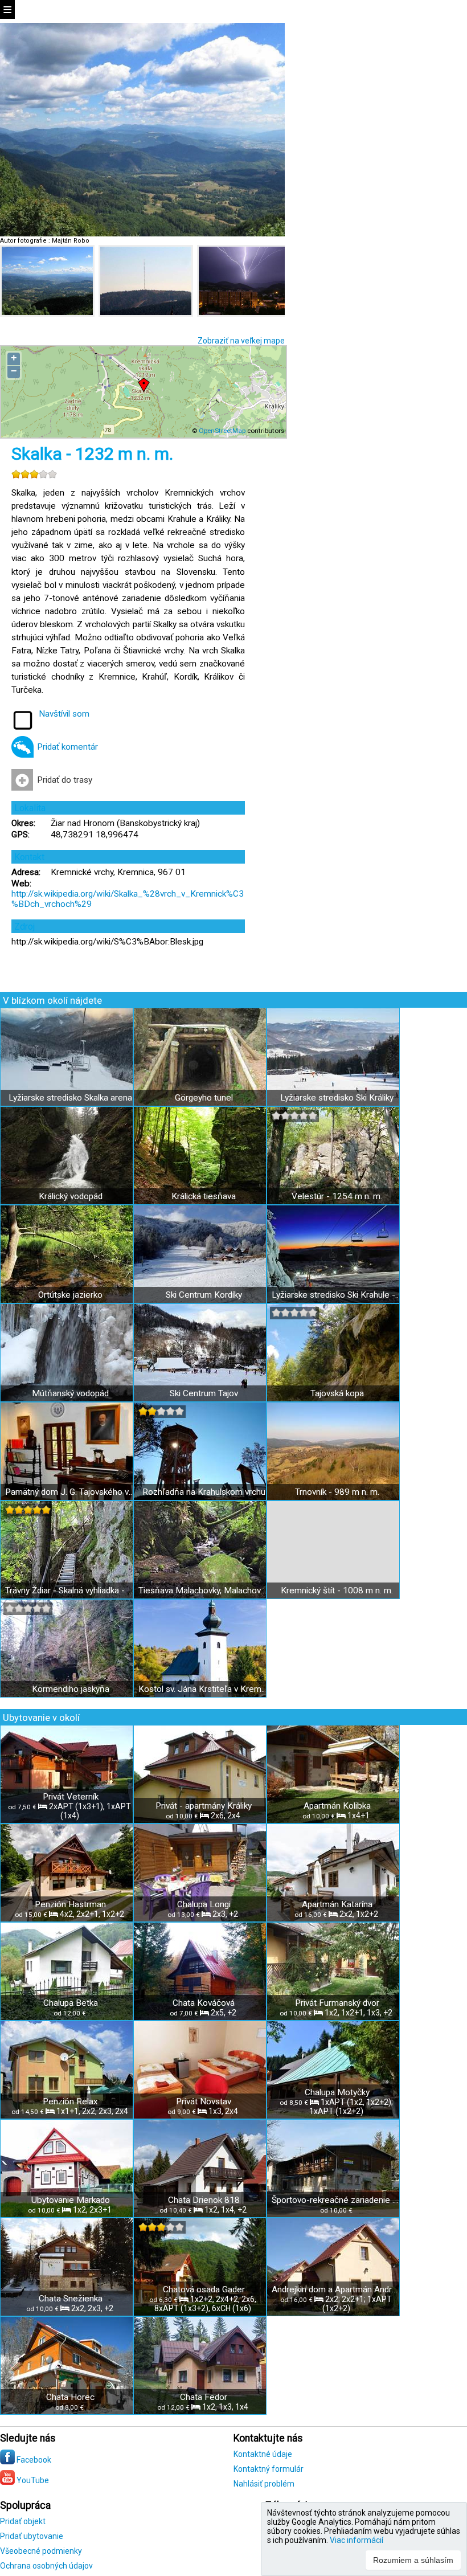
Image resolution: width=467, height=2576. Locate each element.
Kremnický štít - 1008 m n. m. (337, 1590)
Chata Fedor (204, 2397)
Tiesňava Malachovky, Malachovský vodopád (204, 1590)
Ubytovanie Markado (71, 2200)
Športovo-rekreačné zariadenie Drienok (337, 2200)
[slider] (34, 474)
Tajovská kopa (337, 1393)
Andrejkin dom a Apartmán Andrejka (337, 2289)
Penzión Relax (70, 2101)
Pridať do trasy (65, 780)
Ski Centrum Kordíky (204, 1295)
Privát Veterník (71, 1797)
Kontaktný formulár (269, 2469)
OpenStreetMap (222, 431)
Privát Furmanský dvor (337, 2003)
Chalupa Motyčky (337, 2092)
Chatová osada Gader (204, 2289)
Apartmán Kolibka (337, 1806)
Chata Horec (70, 2397)
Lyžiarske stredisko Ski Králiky (337, 1098)
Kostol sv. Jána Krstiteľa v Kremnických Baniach (204, 1689)
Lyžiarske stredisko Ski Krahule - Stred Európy (337, 1295)
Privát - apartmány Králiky (204, 1806)
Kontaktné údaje (263, 2454)
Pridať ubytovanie (32, 2536)
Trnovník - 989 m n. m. (337, 1492)
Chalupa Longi (204, 1904)
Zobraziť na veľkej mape (241, 341)
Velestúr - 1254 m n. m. (337, 1196)
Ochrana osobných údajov (46, 2566)
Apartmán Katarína (337, 1904)
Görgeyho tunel (204, 1098)
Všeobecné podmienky (41, 2551)
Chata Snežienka (71, 2299)
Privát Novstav (204, 2101)
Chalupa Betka (71, 2003)
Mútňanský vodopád (70, 1393)
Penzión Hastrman (70, 1904)
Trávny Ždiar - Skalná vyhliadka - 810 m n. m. (70, 1590)
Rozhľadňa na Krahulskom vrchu (204, 1492)
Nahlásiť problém (264, 2484)
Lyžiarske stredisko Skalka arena (70, 1098)
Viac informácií (357, 2540)
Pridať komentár (67, 747)
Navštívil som (64, 714)
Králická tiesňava (204, 1196)
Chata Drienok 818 (204, 2200)
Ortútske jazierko (70, 1295)
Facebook (33, 2460)
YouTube (32, 2480)
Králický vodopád (71, 1196)
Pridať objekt (23, 2521)
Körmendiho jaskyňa (71, 1689)
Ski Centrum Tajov (204, 1393)
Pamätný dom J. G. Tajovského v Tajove (70, 1492)
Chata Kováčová (204, 2003)
